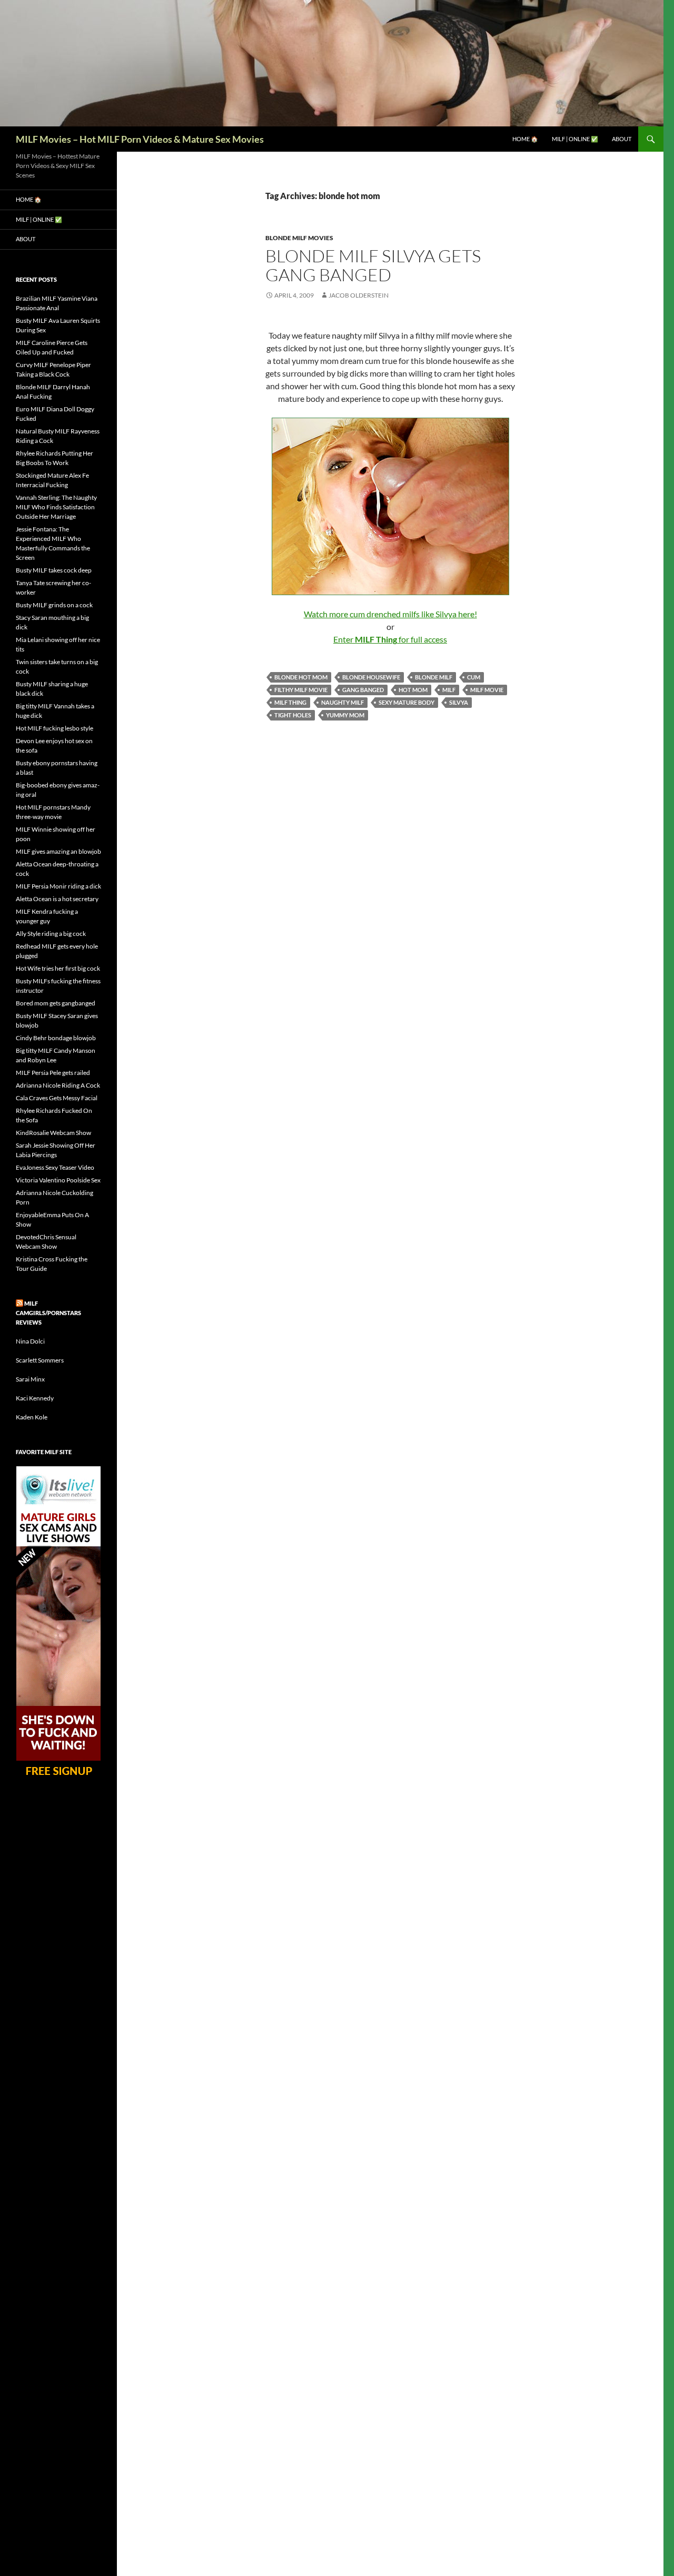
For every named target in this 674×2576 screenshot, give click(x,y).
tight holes (293, 715)
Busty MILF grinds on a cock (54, 605)
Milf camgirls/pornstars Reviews (48, 1313)
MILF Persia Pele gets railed (53, 1073)
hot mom (413, 690)
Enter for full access (390, 639)
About (622, 139)
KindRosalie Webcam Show (53, 1133)
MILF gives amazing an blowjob (58, 851)
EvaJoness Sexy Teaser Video (55, 1167)
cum (474, 677)
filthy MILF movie (301, 690)
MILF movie (487, 690)
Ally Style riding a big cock (51, 934)
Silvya (459, 702)
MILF (449, 690)
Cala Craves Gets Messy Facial (57, 1098)
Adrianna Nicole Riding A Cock (58, 1085)
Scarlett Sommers (40, 1360)
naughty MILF (343, 702)
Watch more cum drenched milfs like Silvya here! (390, 614)
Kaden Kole (32, 1417)
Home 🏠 (525, 139)
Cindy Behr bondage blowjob (56, 1038)
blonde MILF (434, 677)
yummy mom (345, 715)
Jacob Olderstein (359, 295)
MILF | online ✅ (575, 139)
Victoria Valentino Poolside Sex (58, 1180)
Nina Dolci (30, 1341)
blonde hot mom (301, 677)
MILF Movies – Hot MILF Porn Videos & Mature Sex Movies (140, 139)
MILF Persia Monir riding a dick (58, 886)
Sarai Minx (30, 1379)
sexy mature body (407, 702)
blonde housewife (371, 677)
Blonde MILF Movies (299, 238)
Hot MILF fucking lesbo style (54, 728)
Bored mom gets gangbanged (56, 1003)
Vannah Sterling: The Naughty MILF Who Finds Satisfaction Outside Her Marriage (56, 507)
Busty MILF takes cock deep (54, 570)
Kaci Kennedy (35, 1398)
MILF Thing (290, 702)
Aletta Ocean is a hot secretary (57, 899)
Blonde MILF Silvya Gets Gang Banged (373, 265)
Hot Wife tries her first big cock (58, 968)
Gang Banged (363, 690)
